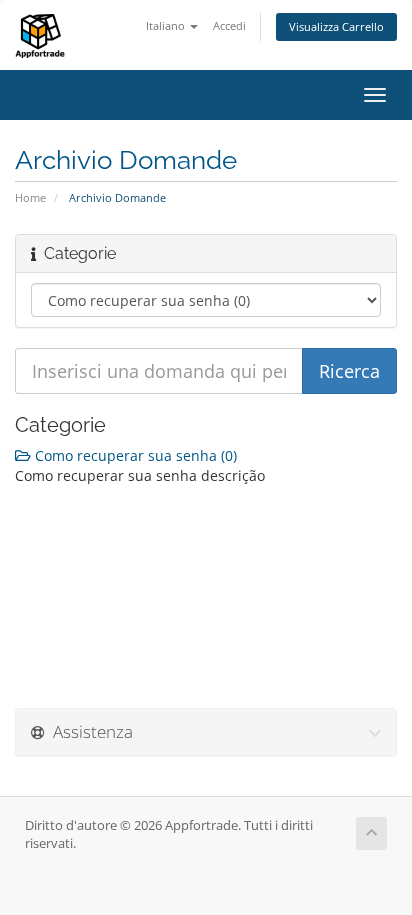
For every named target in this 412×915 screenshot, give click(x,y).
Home (30, 197)
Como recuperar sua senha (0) (134, 455)
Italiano (167, 25)
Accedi (229, 25)
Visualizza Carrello (336, 26)
